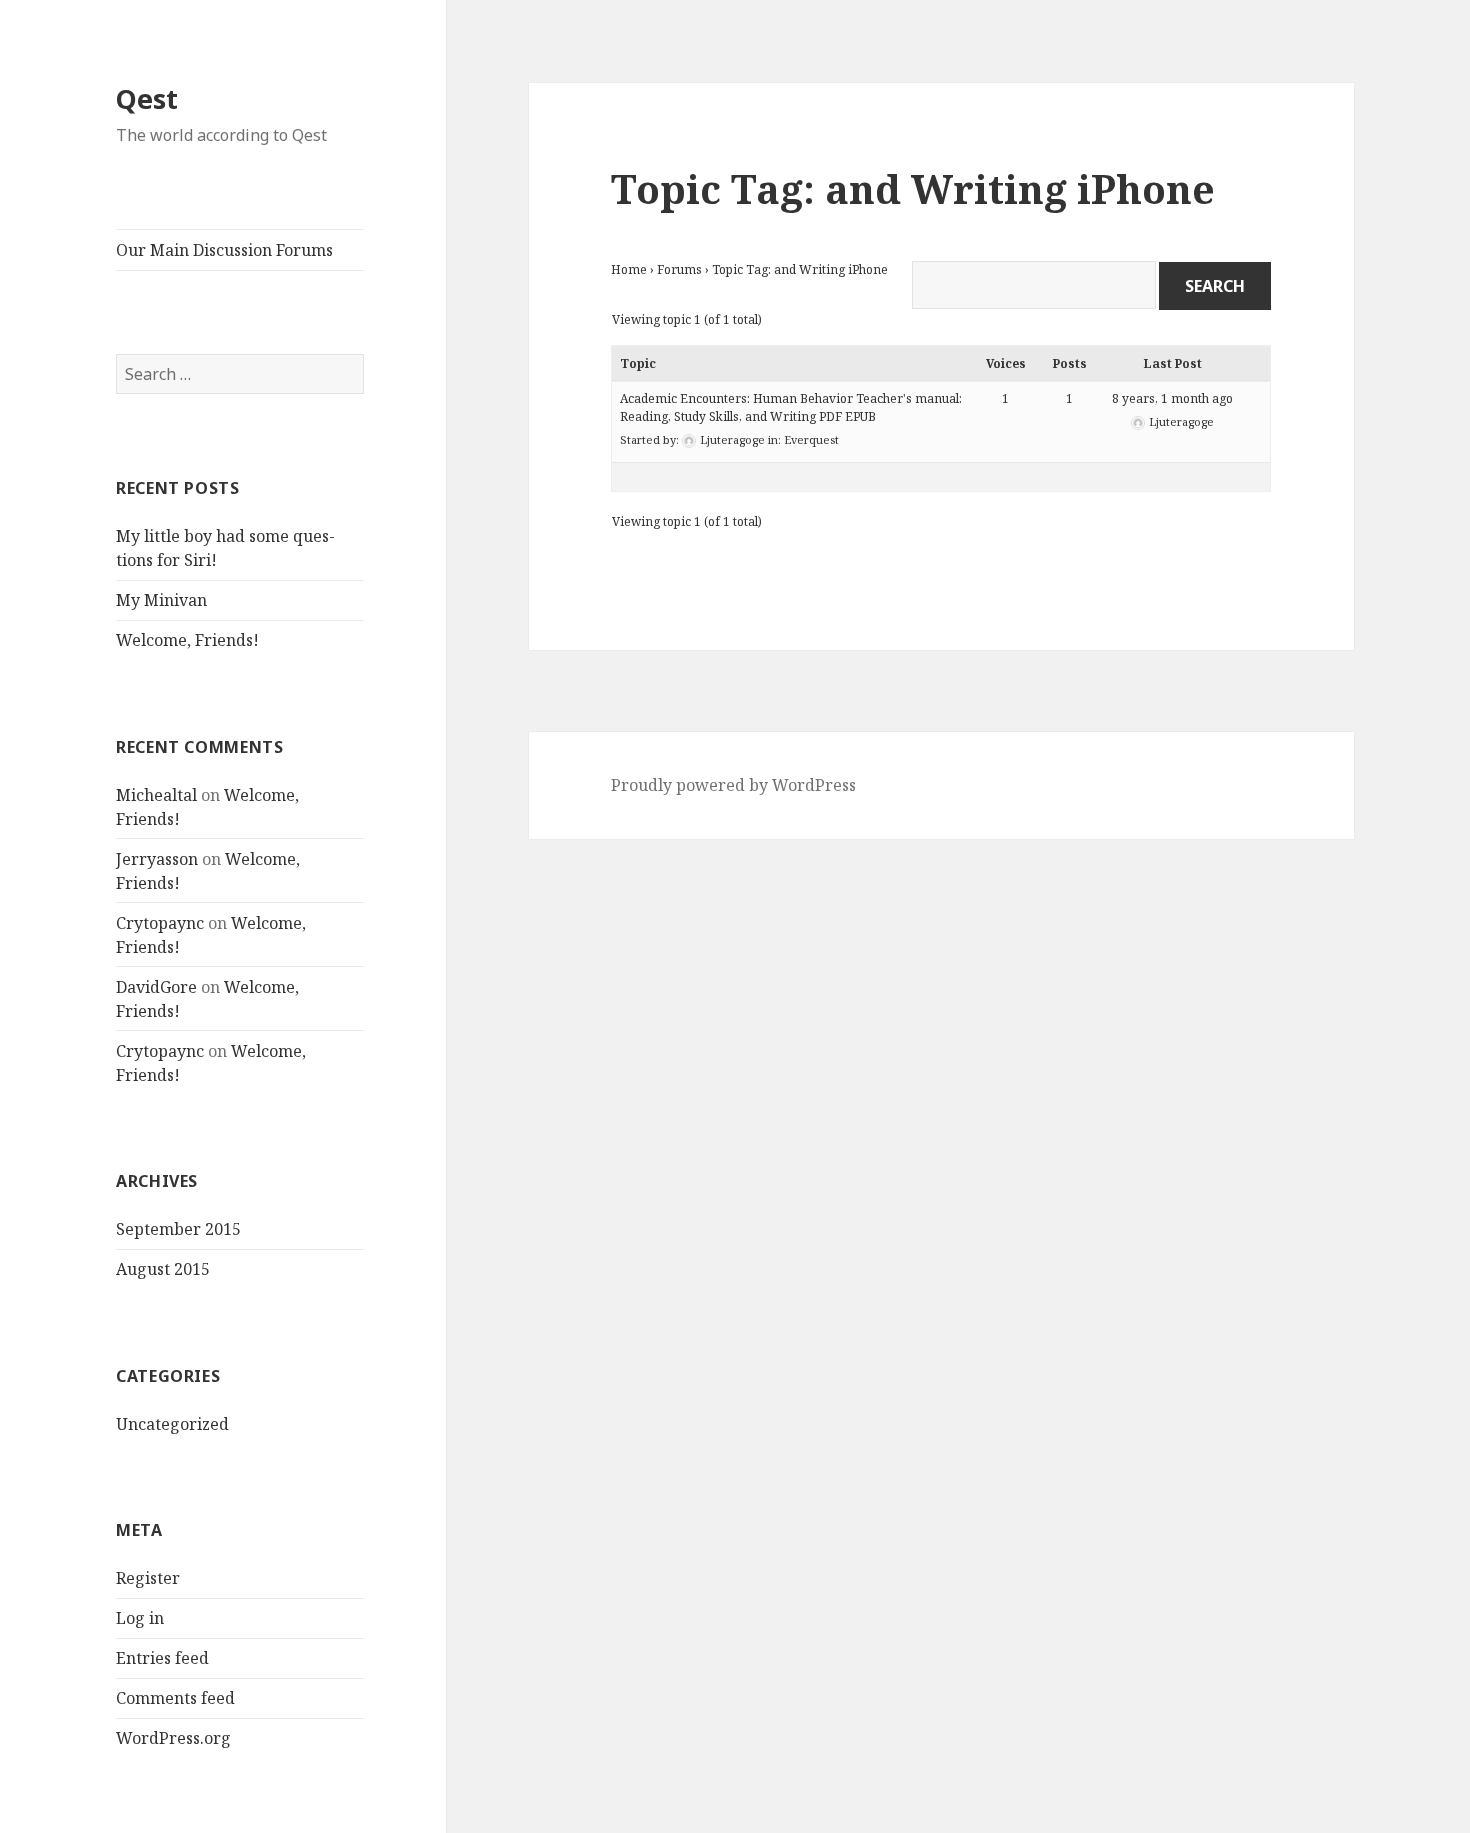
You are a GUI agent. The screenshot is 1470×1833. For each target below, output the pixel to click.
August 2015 (163, 1269)
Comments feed (175, 1698)
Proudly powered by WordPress (733, 785)
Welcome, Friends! (187, 640)
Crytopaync (160, 923)
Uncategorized (172, 1424)
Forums (679, 269)
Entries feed (162, 1658)
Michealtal (156, 795)
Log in (140, 1618)
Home (629, 269)
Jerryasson (157, 859)
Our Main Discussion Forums (224, 250)
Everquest (811, 439)
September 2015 (178, 1229)
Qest (147, 98)
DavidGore (156, 987)
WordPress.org (173, 1738)
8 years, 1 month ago (1172, 398)
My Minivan (161, 600)
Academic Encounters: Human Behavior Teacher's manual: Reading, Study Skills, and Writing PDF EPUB (791, 407)
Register (148, 1578)
